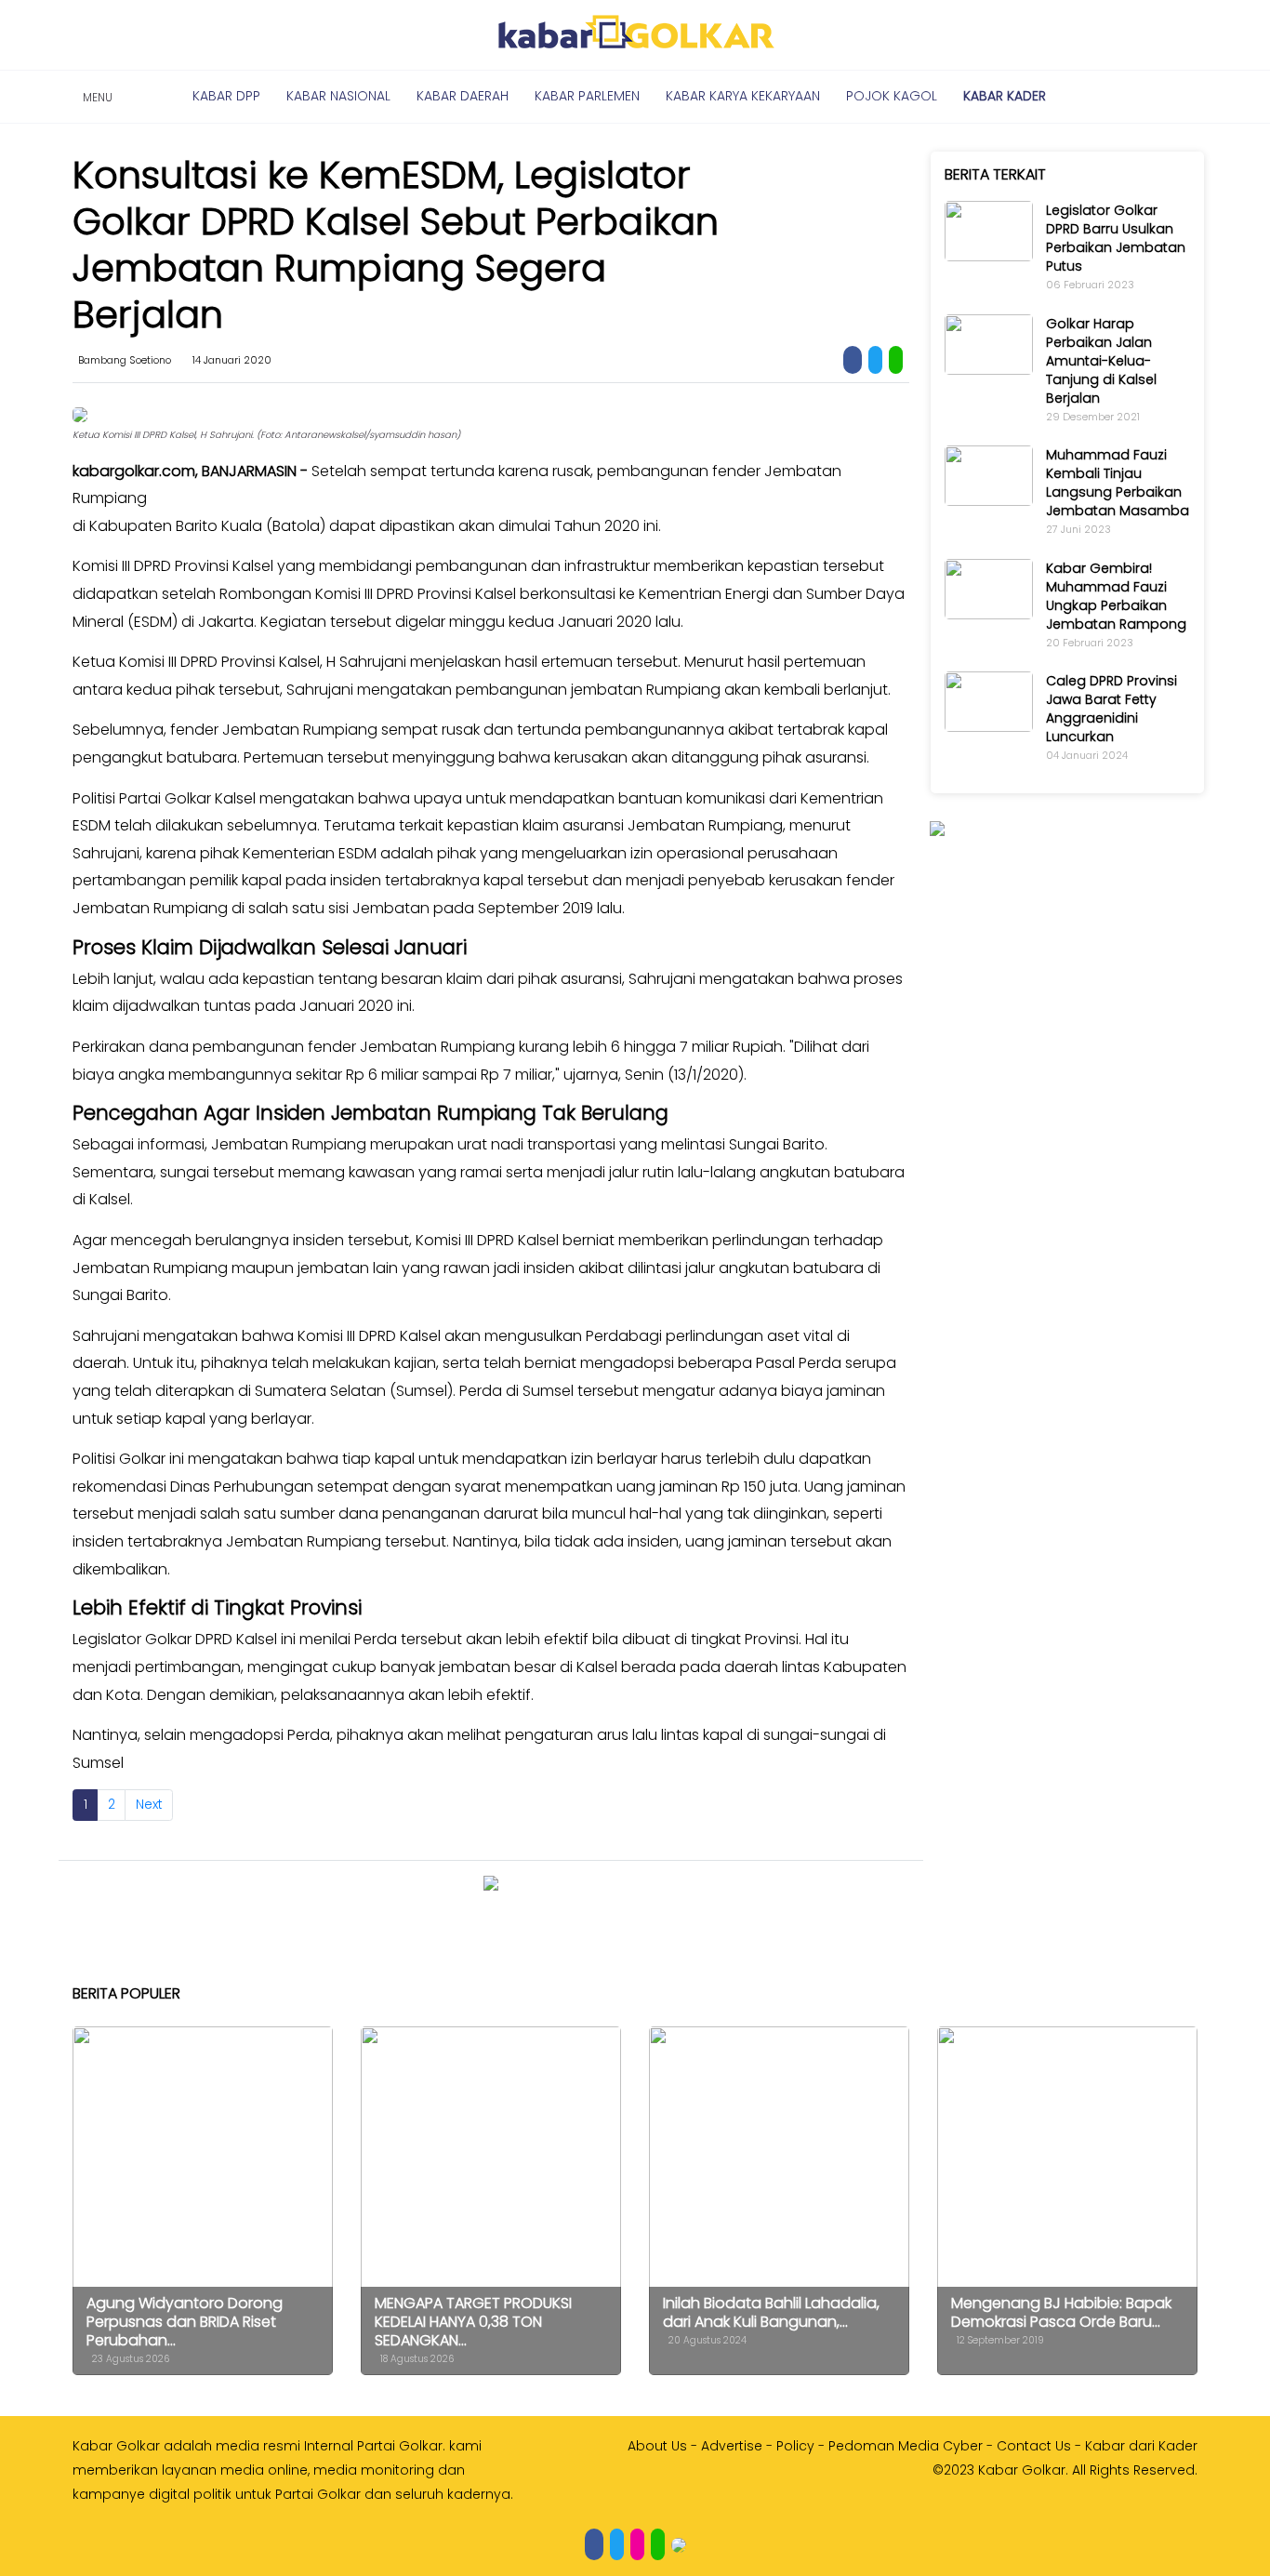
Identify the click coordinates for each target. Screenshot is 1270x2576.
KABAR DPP (226, 96)
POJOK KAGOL (892, 96)
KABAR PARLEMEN (587, 96)
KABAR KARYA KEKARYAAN (743, 96)
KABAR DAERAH (463, 96)
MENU (95, 97)
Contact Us (1034, 2446)
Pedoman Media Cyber (906, 2446)
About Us (657, 2446)
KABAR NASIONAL (338, 96)
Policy (795, 2446)
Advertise (732, 2446)
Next (149, 1804)
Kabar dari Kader (1141, 2446)
